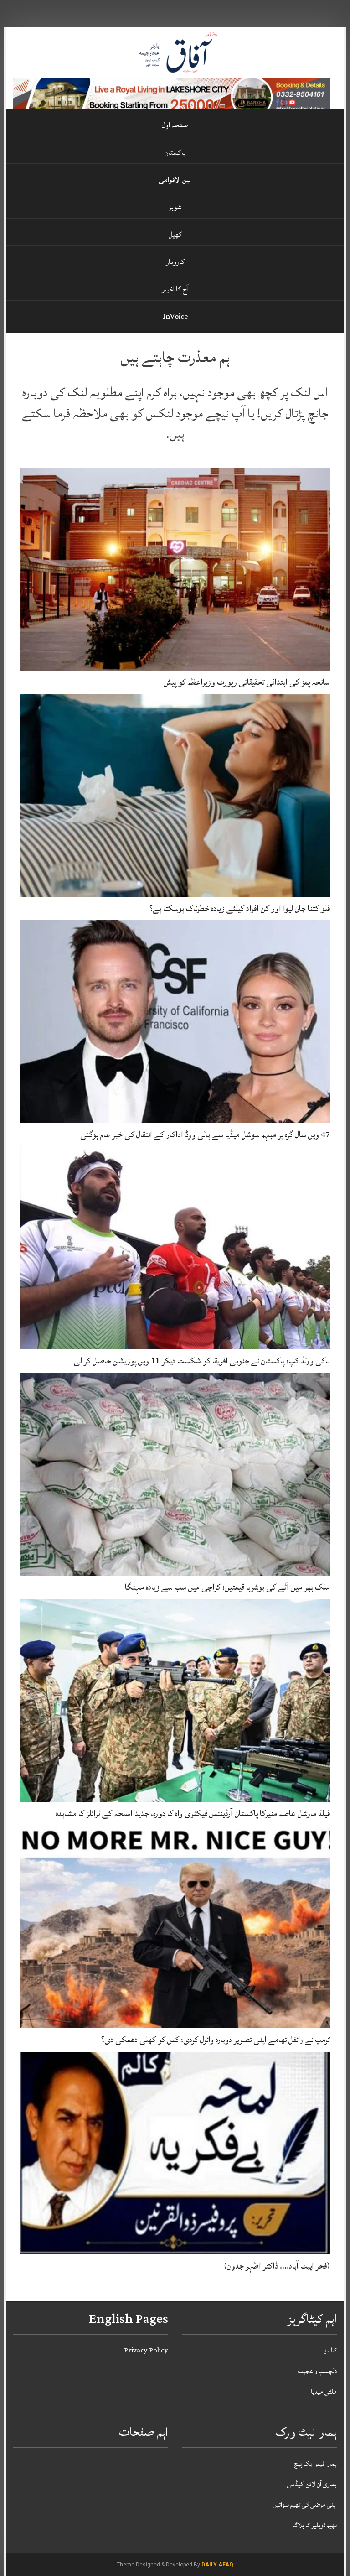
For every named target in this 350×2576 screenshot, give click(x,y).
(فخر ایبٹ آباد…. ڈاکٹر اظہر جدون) (277, 2266)
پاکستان (175, 152)
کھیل (175, 234)
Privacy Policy (146, 2350)
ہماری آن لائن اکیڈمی (312, 2484)
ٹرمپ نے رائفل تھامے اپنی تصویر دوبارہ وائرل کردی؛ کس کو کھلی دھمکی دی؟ (216, 2040)
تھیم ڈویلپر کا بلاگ (315, 2525)
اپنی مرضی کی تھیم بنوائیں (305, 2505)
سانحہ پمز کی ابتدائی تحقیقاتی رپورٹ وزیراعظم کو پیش (247, 682)
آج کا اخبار (175, 289)
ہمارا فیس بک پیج (315, 2464)
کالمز (330, 2350)
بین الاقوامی (175, 180)
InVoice (175, 317)
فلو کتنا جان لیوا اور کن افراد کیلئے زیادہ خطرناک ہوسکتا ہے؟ (240, 908)
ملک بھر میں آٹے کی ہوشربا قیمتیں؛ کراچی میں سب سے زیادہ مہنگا (227, 1587)
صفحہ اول (175, 125)
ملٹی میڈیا (324, 2391)
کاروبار (175, 262)
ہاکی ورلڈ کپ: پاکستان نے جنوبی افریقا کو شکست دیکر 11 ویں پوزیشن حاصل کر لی (202, 1361)
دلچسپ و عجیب (317, 2371)
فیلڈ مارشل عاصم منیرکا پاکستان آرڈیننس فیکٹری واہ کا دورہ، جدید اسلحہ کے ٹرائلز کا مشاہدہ (193, 1813)
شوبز (175, 207)
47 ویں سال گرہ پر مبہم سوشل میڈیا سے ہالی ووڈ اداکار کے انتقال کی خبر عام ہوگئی (205, 1134)
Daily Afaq (217, 2565)
